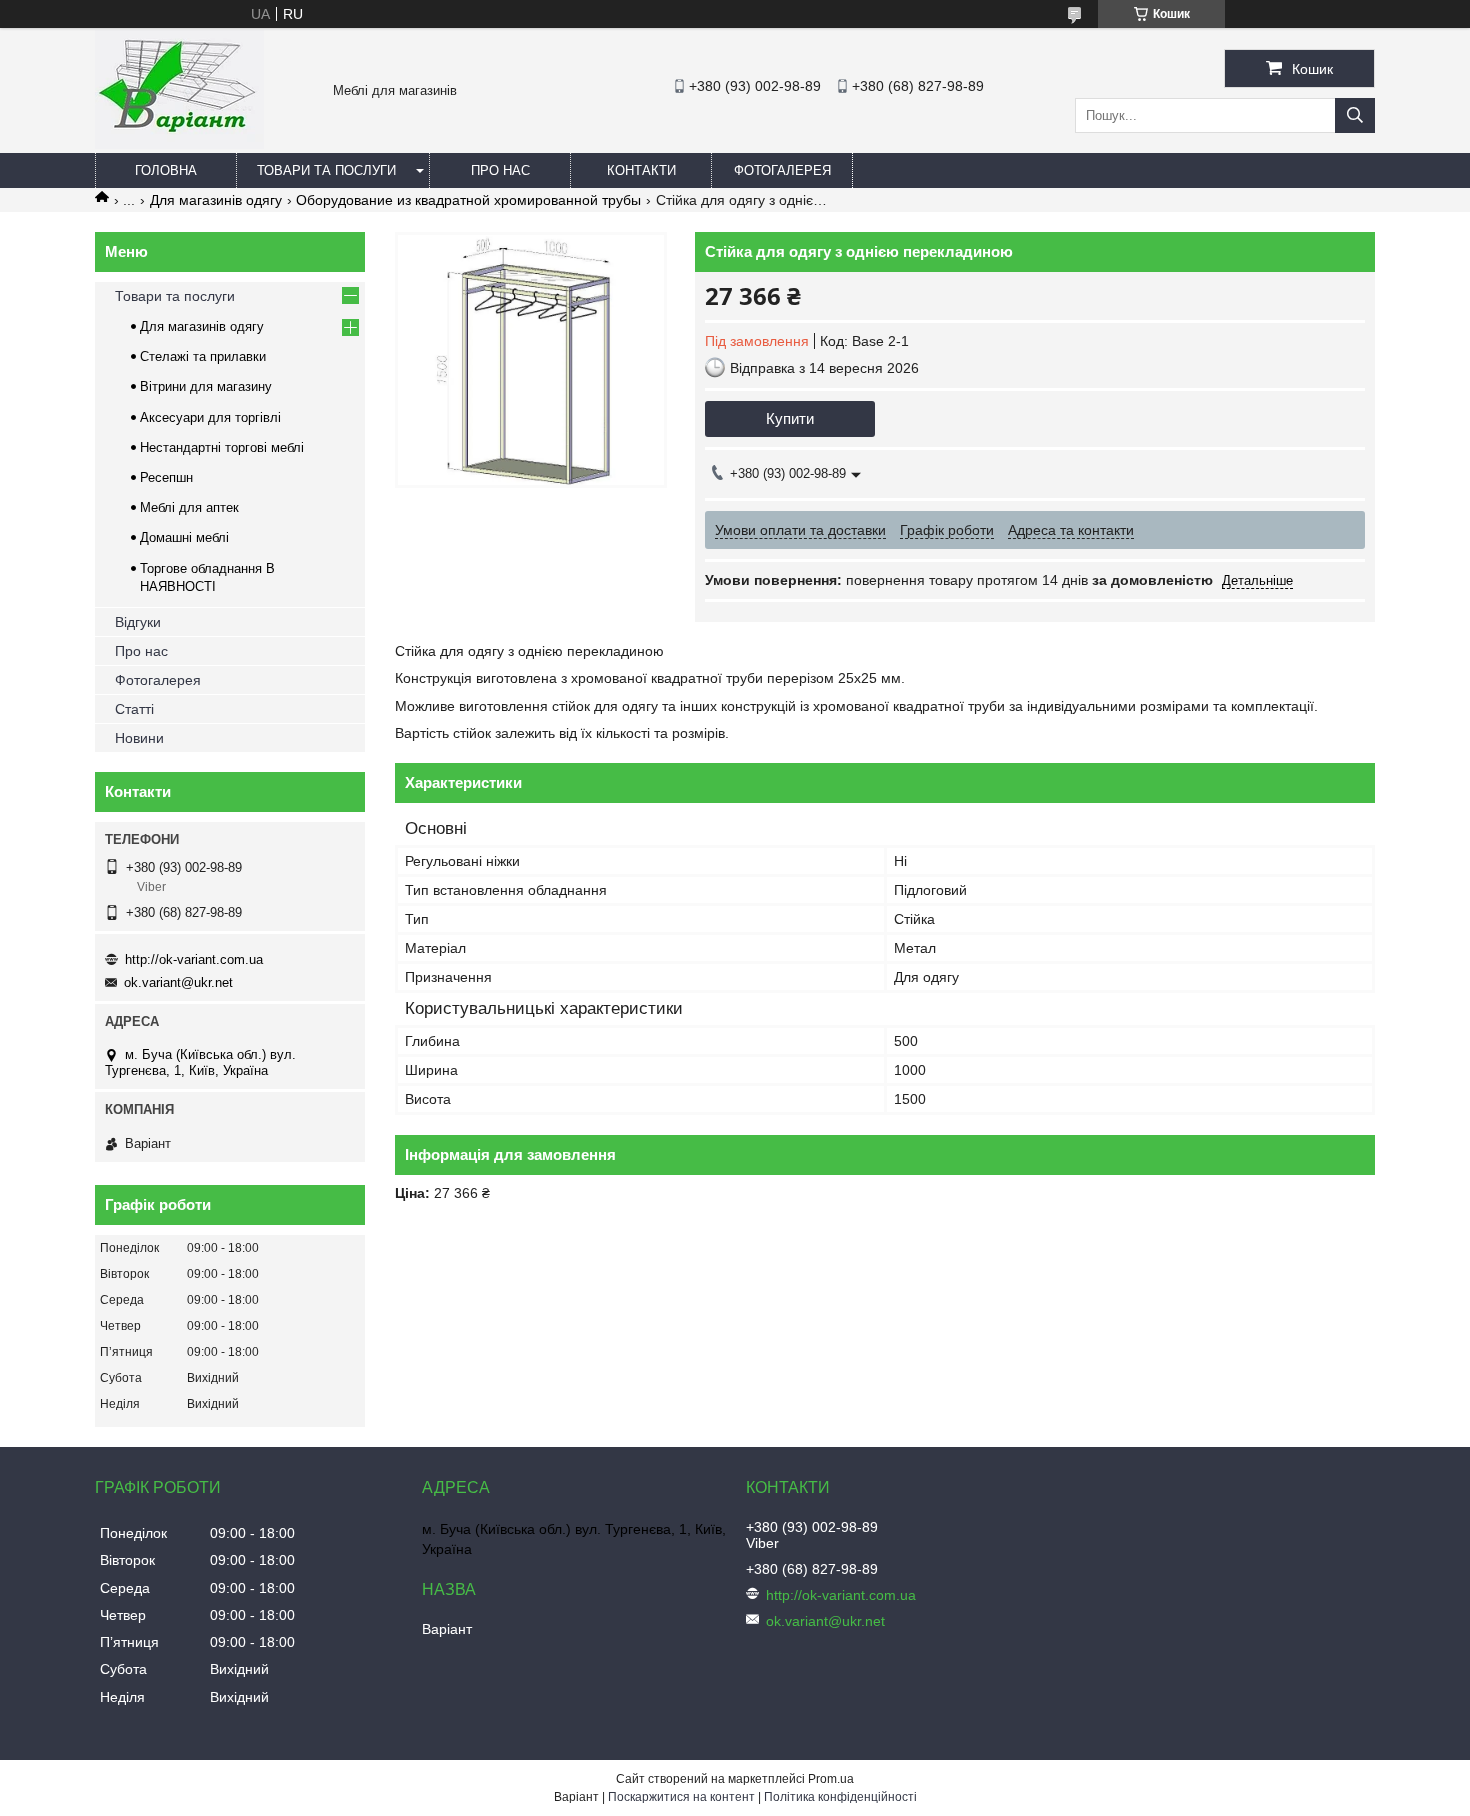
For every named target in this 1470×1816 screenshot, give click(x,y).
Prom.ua (831, 1779)
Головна (166, 170)
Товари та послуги (326, 170)
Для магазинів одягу (216, 200)
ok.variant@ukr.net (178, 982)
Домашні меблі (184, 537)
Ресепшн (166, 477)
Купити (790, 418)
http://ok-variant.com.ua (194, 959)
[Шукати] (1355, 115)
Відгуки (138, 622)
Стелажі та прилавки (203, 356)
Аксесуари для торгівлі (210, 417)
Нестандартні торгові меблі (222, 447)
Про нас (500, 170)
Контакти (641, 170)
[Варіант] (179, 144)
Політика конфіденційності (840, 1797)
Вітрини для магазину (206, 386)
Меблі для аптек (189, 507)
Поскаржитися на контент (681, 1797)
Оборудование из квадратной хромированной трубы (468, 200)
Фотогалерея (782, 170)
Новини (139, 738)
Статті (134, 709)
